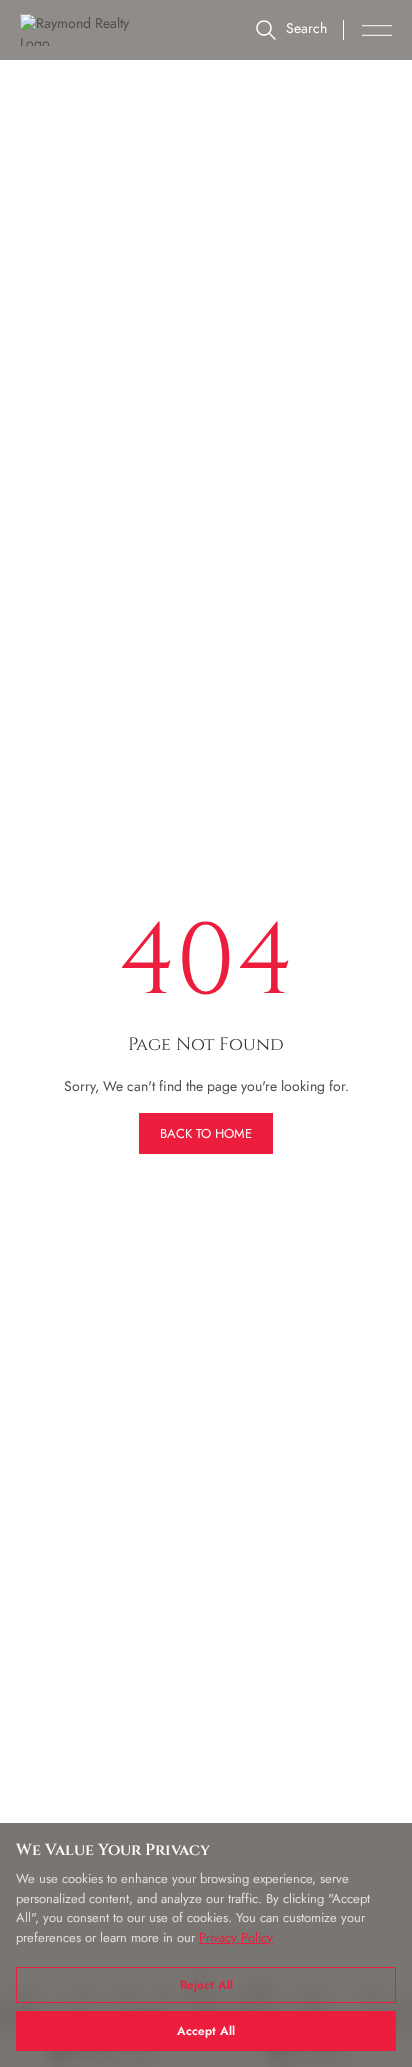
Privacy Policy (236, 1937)
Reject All (206, 1985)
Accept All (206, 2031)
